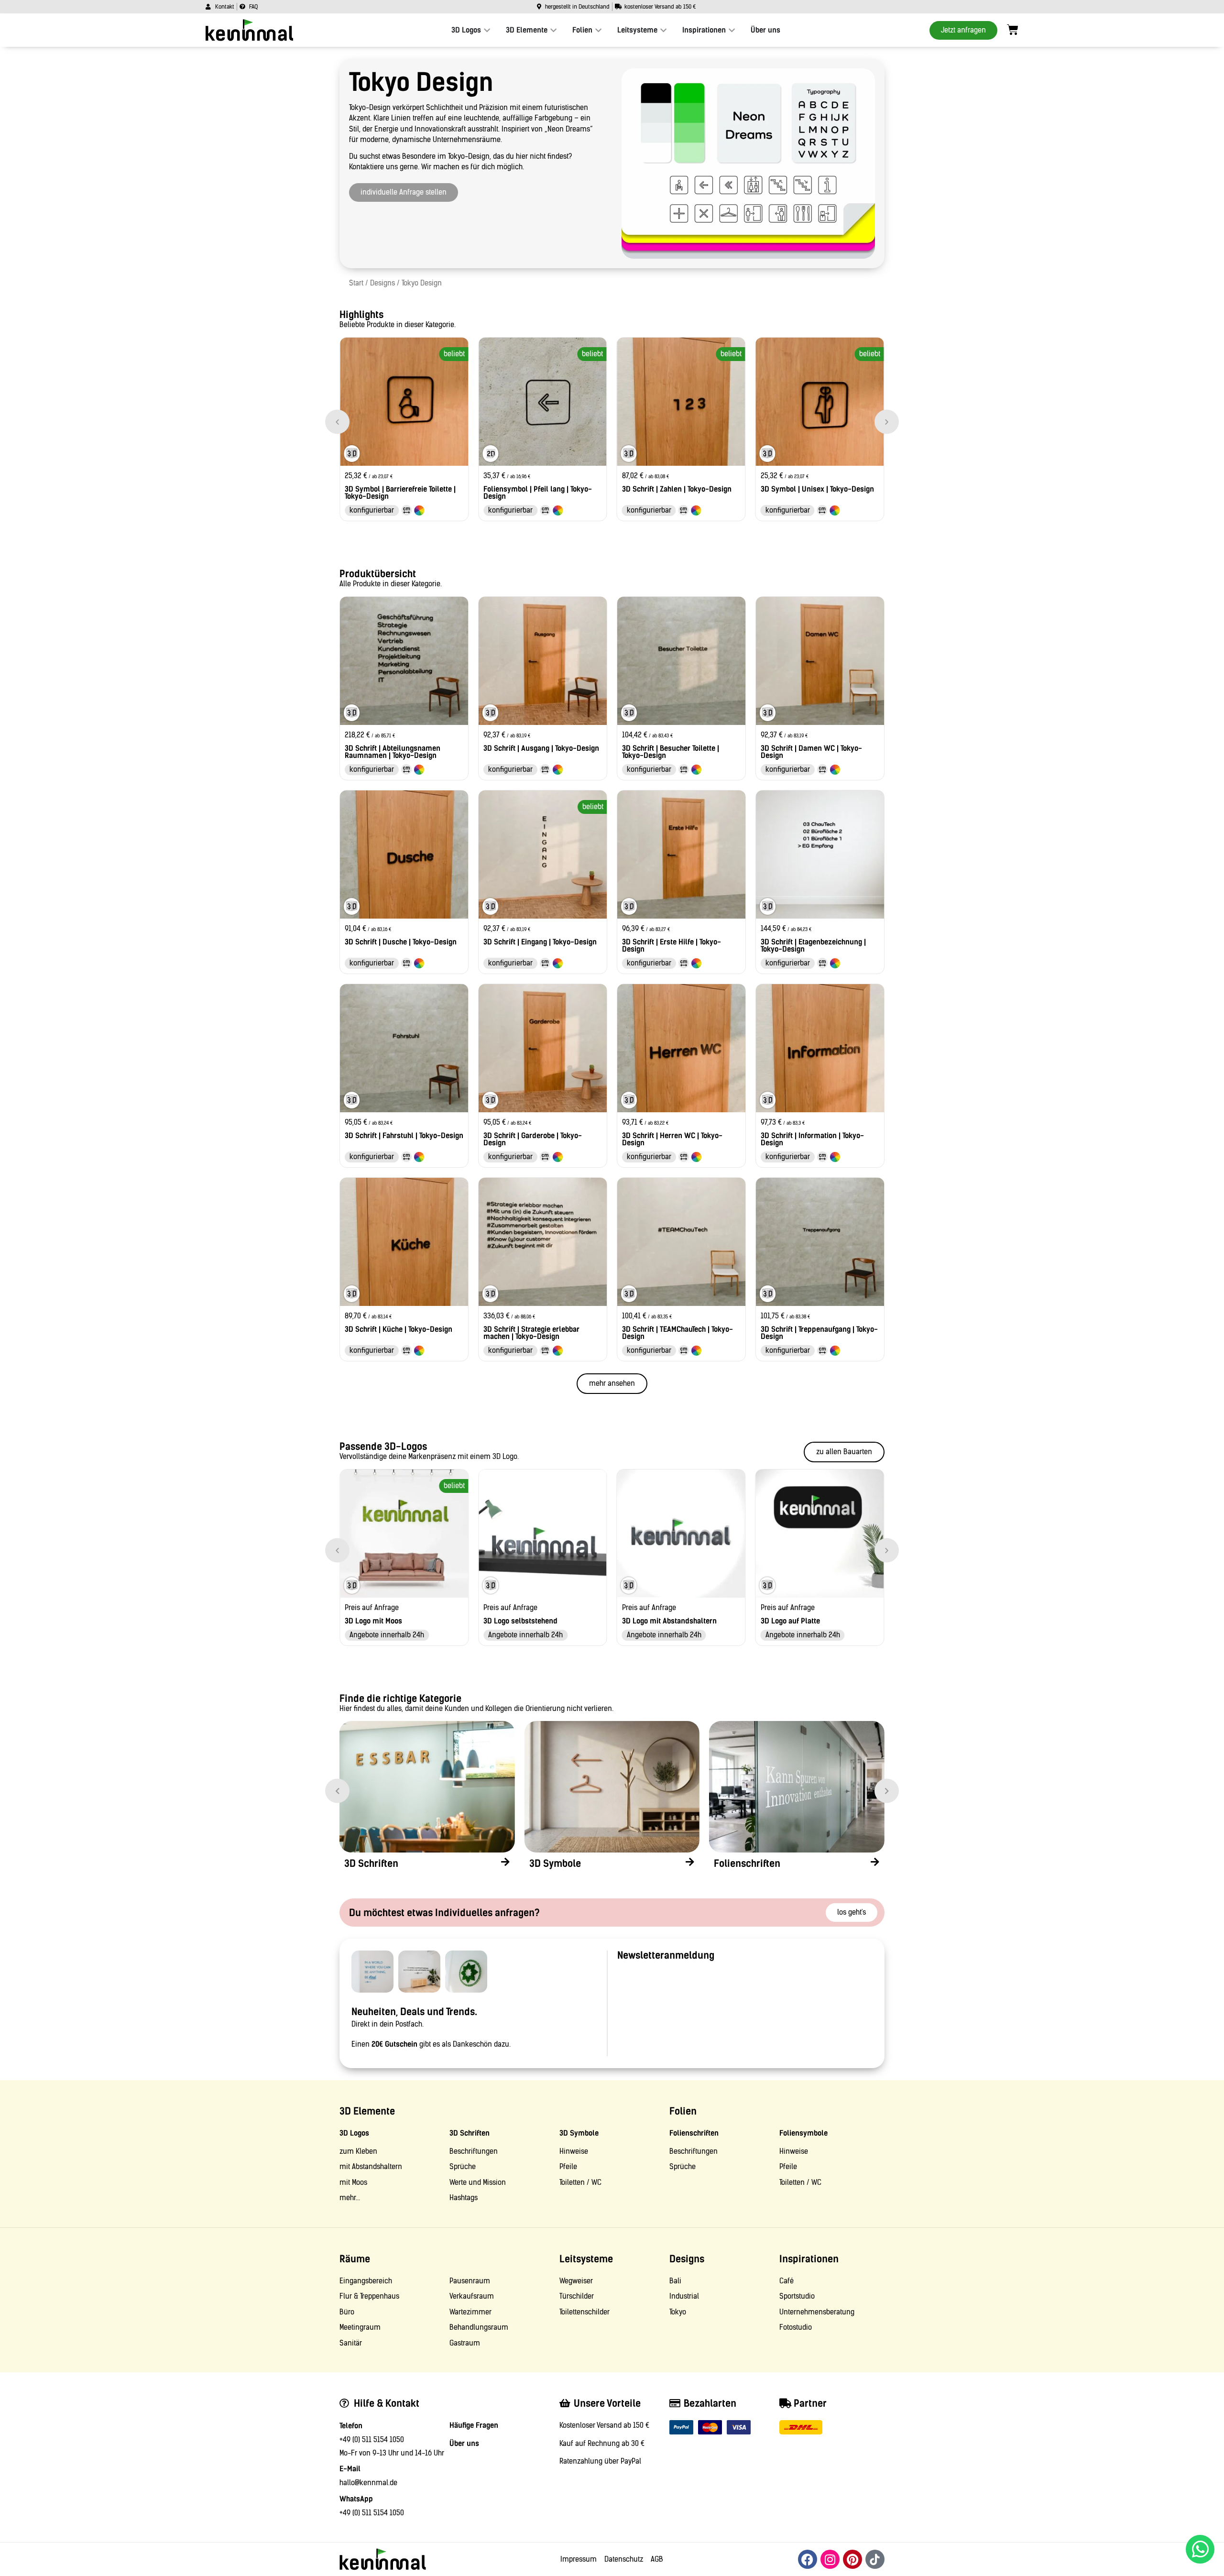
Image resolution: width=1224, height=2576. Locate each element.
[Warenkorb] (1013, 30)
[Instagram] (830, 2559)
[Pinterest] (852, 2559)
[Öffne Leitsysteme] (663, 30)
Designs (382, 283)
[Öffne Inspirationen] (732, 30)
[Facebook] (808, 2559)
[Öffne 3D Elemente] (553, 30)
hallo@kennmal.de (368, 2483)
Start (356, 283)
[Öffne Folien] (598, 30)
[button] (337, 422)
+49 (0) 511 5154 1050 (372, 2440)
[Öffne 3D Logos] (487, 30)
